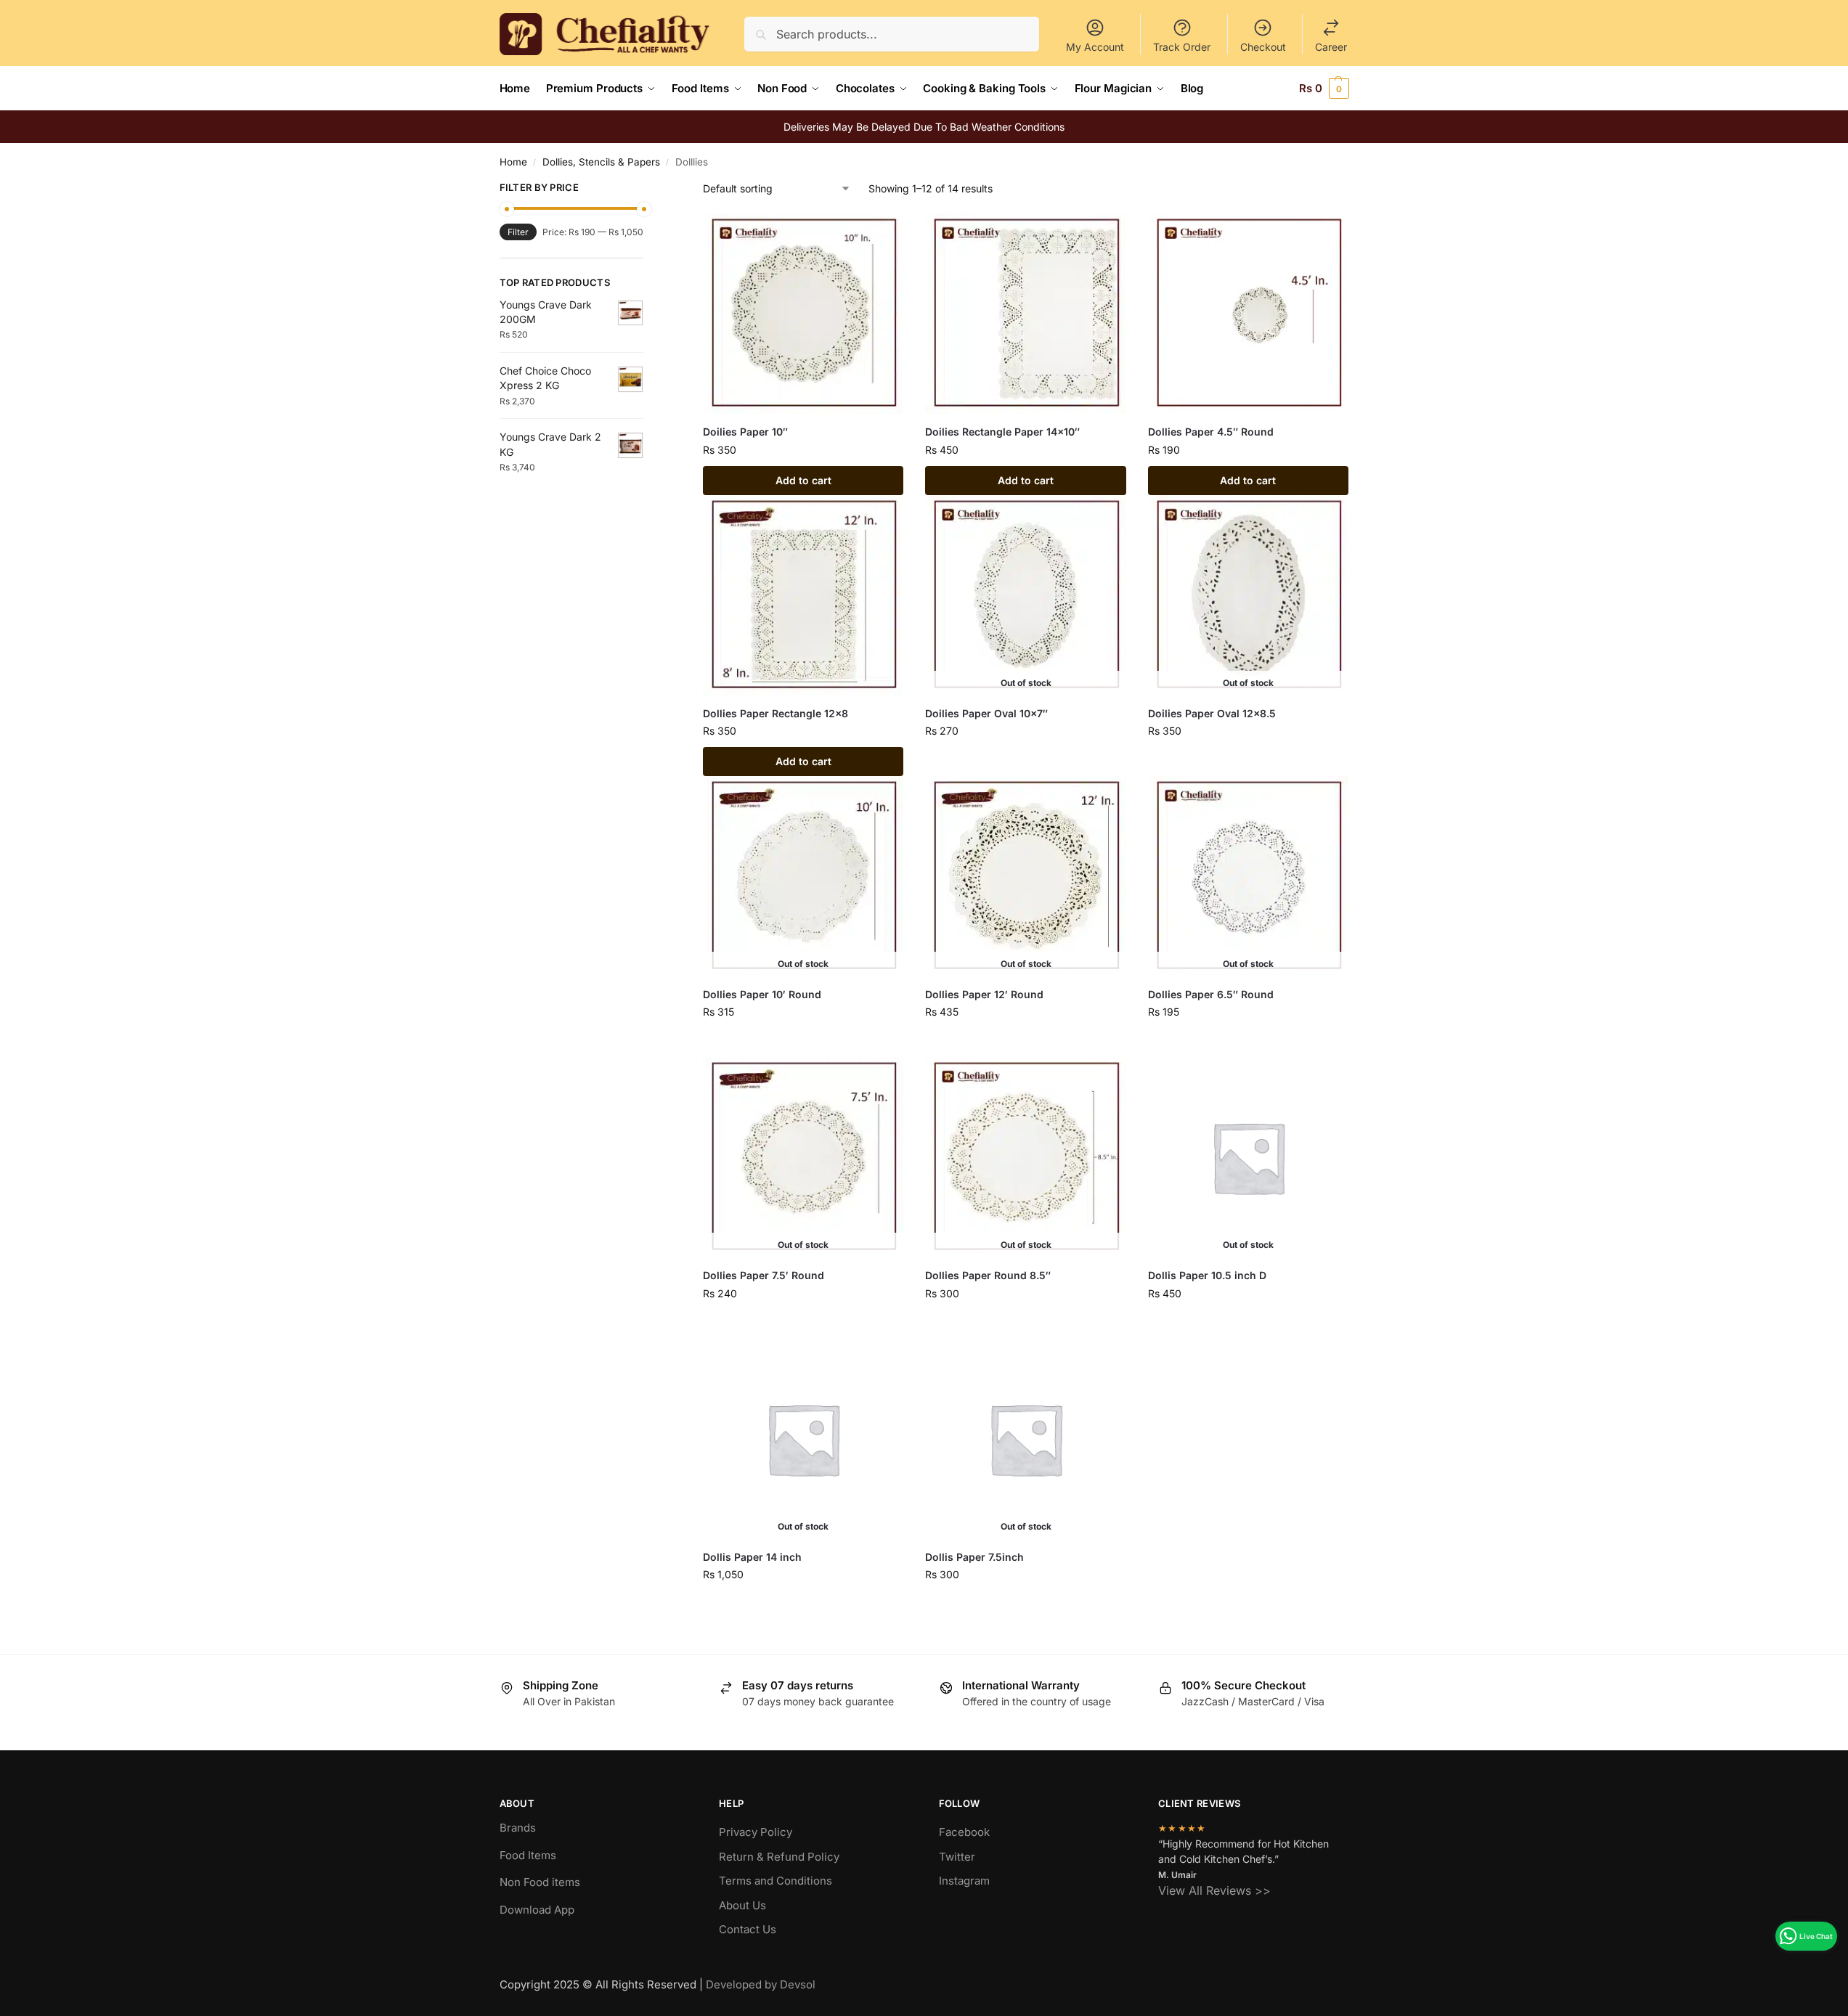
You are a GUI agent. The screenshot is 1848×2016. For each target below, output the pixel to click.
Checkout (1263, 47)
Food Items (528, 1855)
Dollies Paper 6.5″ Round (1211, 994)
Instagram (964, 1881)
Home (513, 162)
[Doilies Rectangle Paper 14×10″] (1025, 314)
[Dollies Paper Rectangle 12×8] (803, 595)
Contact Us (748, 1929)
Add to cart (803, 480)
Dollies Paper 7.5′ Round (764, 1275)
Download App (537, 1910)
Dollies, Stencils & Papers (601, 162)
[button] (1324, 89)
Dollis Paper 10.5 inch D (1207, 1275)
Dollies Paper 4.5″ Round (1211, 432)
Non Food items (541, 1882)
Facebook (964, 1832)
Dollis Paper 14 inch (752, 1557)
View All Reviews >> (1214, 1890)
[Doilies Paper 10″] (803, 314)
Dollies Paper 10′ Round (762, 994)
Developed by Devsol (761, 1984)
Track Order (1182, 47)
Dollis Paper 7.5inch (974, 1557)
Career (1331, 47)
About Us (742, 1905)
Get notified (1026, 761)
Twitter (957, 1857)
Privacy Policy (756, 1832)
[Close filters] (648, 189)
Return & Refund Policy (779, 1857)
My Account (1095, 47)
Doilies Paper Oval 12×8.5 (1212, 713)
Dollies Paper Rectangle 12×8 (776, 713)
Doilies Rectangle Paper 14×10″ (1002, 432)
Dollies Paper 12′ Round (984, 994)
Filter (518, 232)
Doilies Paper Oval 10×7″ (986, 713)
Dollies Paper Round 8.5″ (988, 1275)
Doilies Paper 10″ (745, 432)
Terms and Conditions (776, 1881)
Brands (518, 1828)
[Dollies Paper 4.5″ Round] (1248, 314)
